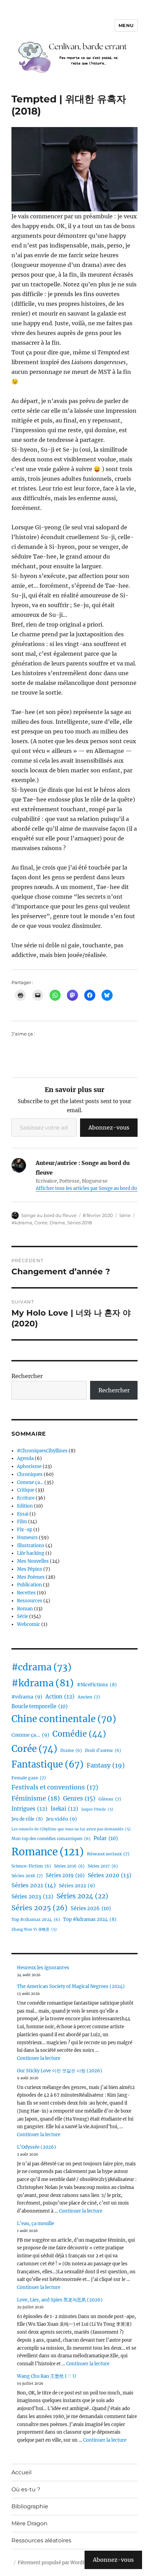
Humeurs (27, 1538)
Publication (29, 1585)
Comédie (79, 1734)
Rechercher (27, 1376)
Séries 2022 (77, 1886)
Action (60, 1697)
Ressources (30, 1601)
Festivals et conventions (55, 1787)
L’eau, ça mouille (36, 2223)
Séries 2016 (69, 1866)
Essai (23, 1514)
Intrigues (29, 1809)
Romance (48, 1852)
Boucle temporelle (40, 1706)
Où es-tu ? (26, 2489)
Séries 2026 (91, 1908)
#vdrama (27, 1697)
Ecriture (26, 1498)
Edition (25, 1506)
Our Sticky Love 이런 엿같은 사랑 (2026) (60, 2071)
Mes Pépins (30, 1569)
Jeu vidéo (62, 1819)
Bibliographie (30, 2506)
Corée (41, 1223)
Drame (57, 1223)
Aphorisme (29, 1466)
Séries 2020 (109, 1875)
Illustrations (31, 1546)
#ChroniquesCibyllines (42, 1451)
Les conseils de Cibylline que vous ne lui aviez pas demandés (71, 1829)
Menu (126, 25)
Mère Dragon (29, 2523)
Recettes (26, 1593)
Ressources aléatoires (41, 2540)
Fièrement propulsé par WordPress (56, 2563)
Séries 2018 (80, 1223)
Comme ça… (30, 1482)
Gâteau (110, 1799)
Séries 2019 (65, 1876)
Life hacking (31, 1553)
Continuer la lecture (39, 2058)
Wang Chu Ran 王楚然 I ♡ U (47, 2376)
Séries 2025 (40, 1908)
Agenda (25, 1458)
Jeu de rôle (27, 1819)
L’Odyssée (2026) (37, 2147)
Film (22, 1522)
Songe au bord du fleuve (49, 1215)
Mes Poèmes (31, 1577)
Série (125, 1215)
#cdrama (41, 1667)
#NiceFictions (97, 1685)
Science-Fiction (31, 1866)
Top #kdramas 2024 (90, 1919)
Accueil (21, 2472)
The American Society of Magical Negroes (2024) (71, 1986)
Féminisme (36, 1798)
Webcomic (29, 1624)
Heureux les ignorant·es (43, 1968)
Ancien (89, 1697)
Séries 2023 (32, 1897)
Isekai (64, 1809)
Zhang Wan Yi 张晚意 (34, 1929)
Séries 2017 (103, 1866)
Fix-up (25, 1530)
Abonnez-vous (109, 1127)
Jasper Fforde (97, 1809)
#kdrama (22, 1223)
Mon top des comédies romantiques (51, 1839)
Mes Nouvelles (33, 1561)
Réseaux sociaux (108, 1854)
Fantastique (47, 1764)
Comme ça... (30, 1735)
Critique (26, 1490)
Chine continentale (64, 1719)
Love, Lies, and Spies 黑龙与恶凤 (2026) (60, 2300)
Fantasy (106, 1765)
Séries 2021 (34, 1885)
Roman (25, 1609)
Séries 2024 (82, 1896)
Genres (79, 1799)
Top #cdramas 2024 (36, 1920)
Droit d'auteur (103, 1751)
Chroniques (30, 1474)
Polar (106, 1838)
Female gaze (29, 1778)
